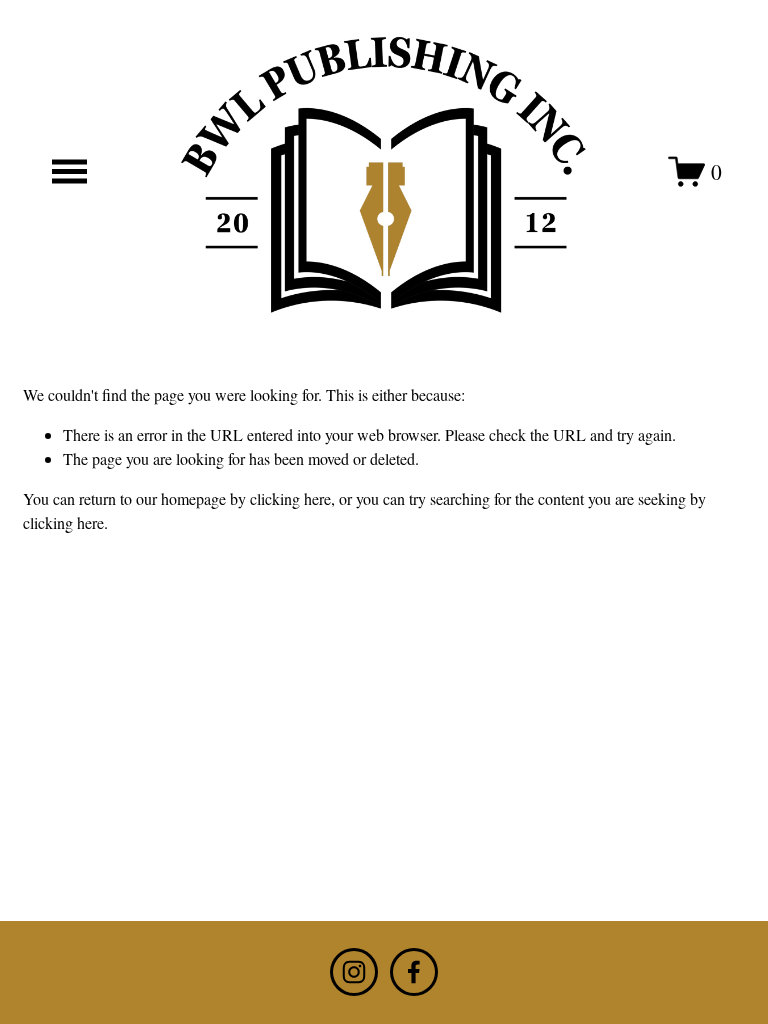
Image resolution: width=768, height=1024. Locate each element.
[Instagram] (354, 972)
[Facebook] (414, 972)
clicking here (290, 498)
